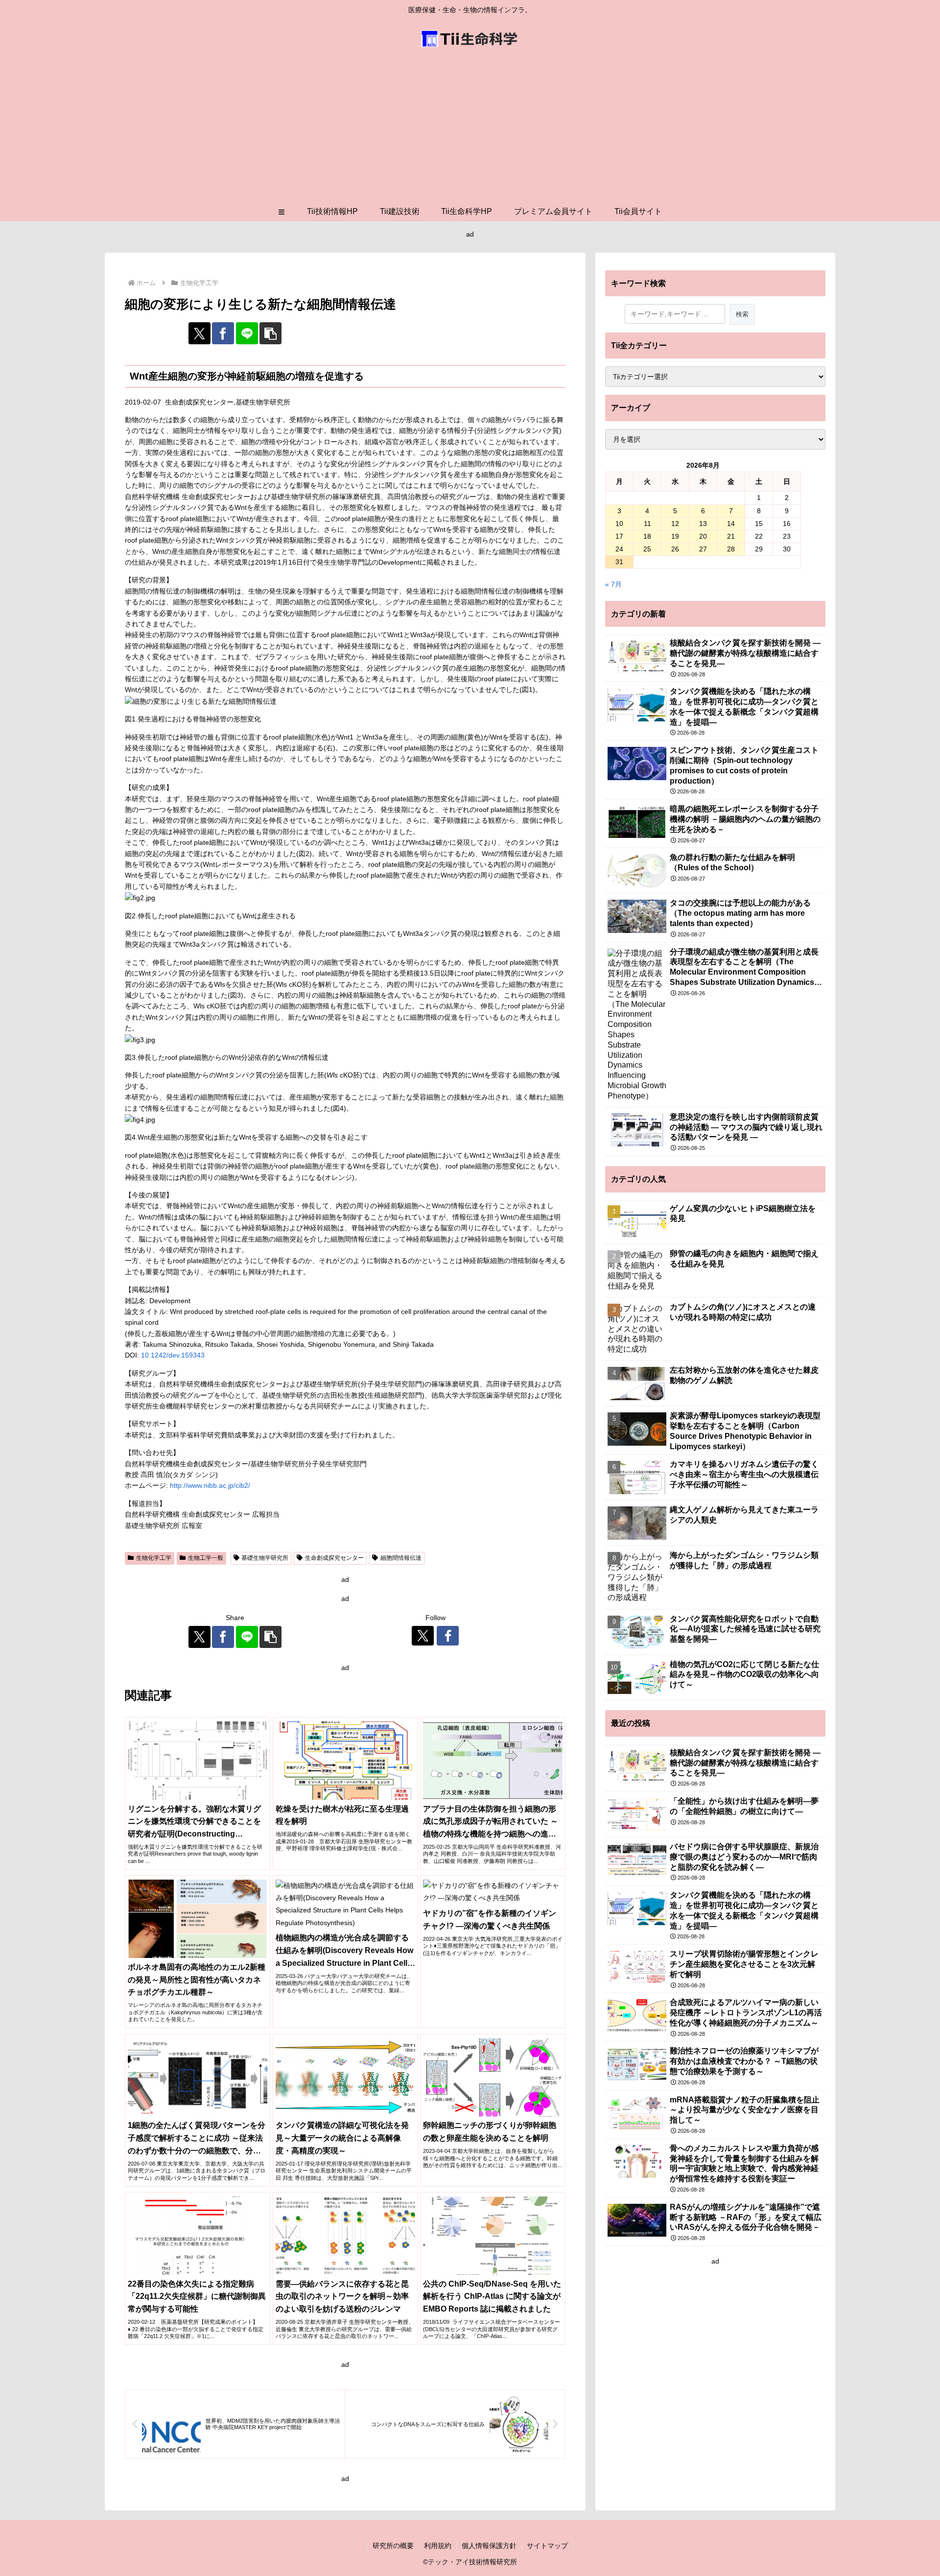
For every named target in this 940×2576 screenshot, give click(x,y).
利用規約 (438, 2546)
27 (703, 549)
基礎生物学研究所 (265, 1558)
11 (647, 524)
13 (703, 524)
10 (619, 524)
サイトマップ (547, 2546)
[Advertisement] (470, 128)
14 (731, 524)
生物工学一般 (206, 1558)
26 (675, 549)
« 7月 (613, 584)
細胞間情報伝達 (401, 1558)
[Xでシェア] (200, 333)
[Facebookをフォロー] (448, 1636)
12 (675, 524)
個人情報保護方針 (489, 2546)
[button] (270, 333)
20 (703, 536)
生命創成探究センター (334, 1558)
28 (731, 549)
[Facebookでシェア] (223, 333)
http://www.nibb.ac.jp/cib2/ (210, 1485)
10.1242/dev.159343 (173, 1355)
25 (647, 549)
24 (619, 549)
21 (731, 536)
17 (619, 536)
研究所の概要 (393, 2546)
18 (647, 536)
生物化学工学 (154, 1558)
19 (675, 536)
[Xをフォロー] (423, 1636)
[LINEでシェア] (247, 333)
